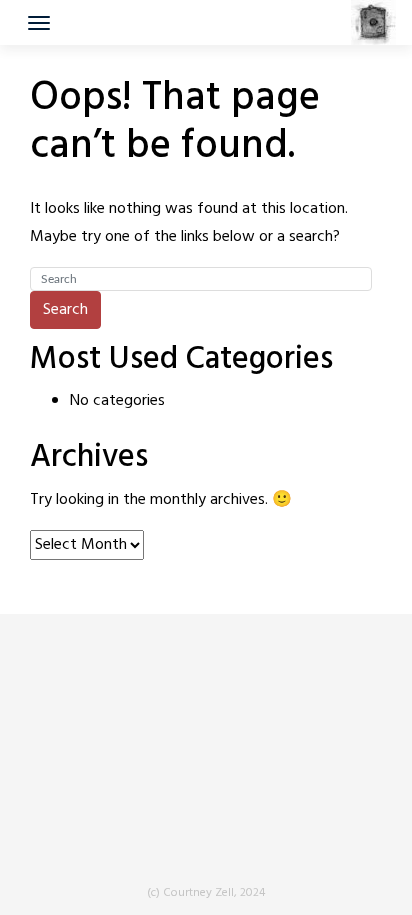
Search (65, 310)
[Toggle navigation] (39, 23)
